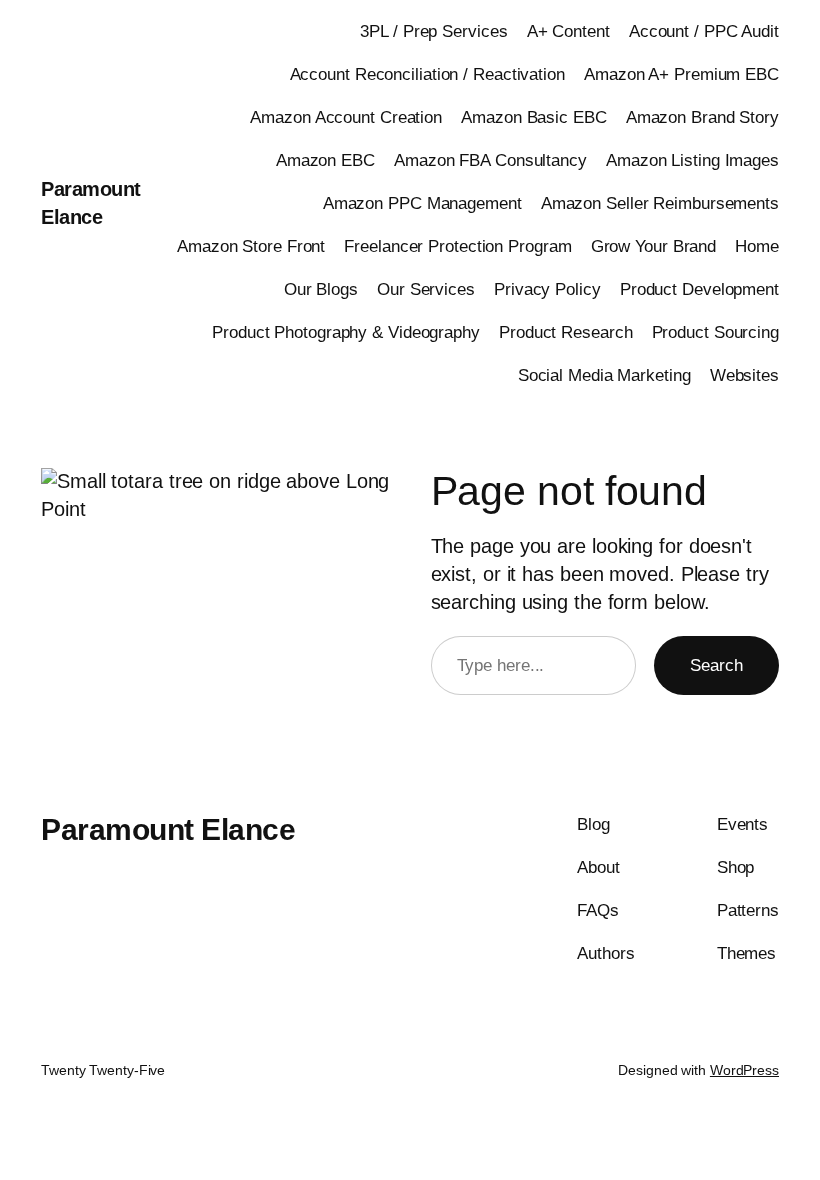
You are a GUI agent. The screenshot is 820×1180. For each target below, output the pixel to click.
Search (716, 665)
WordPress (744, 1070)
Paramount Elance (168, 829)
